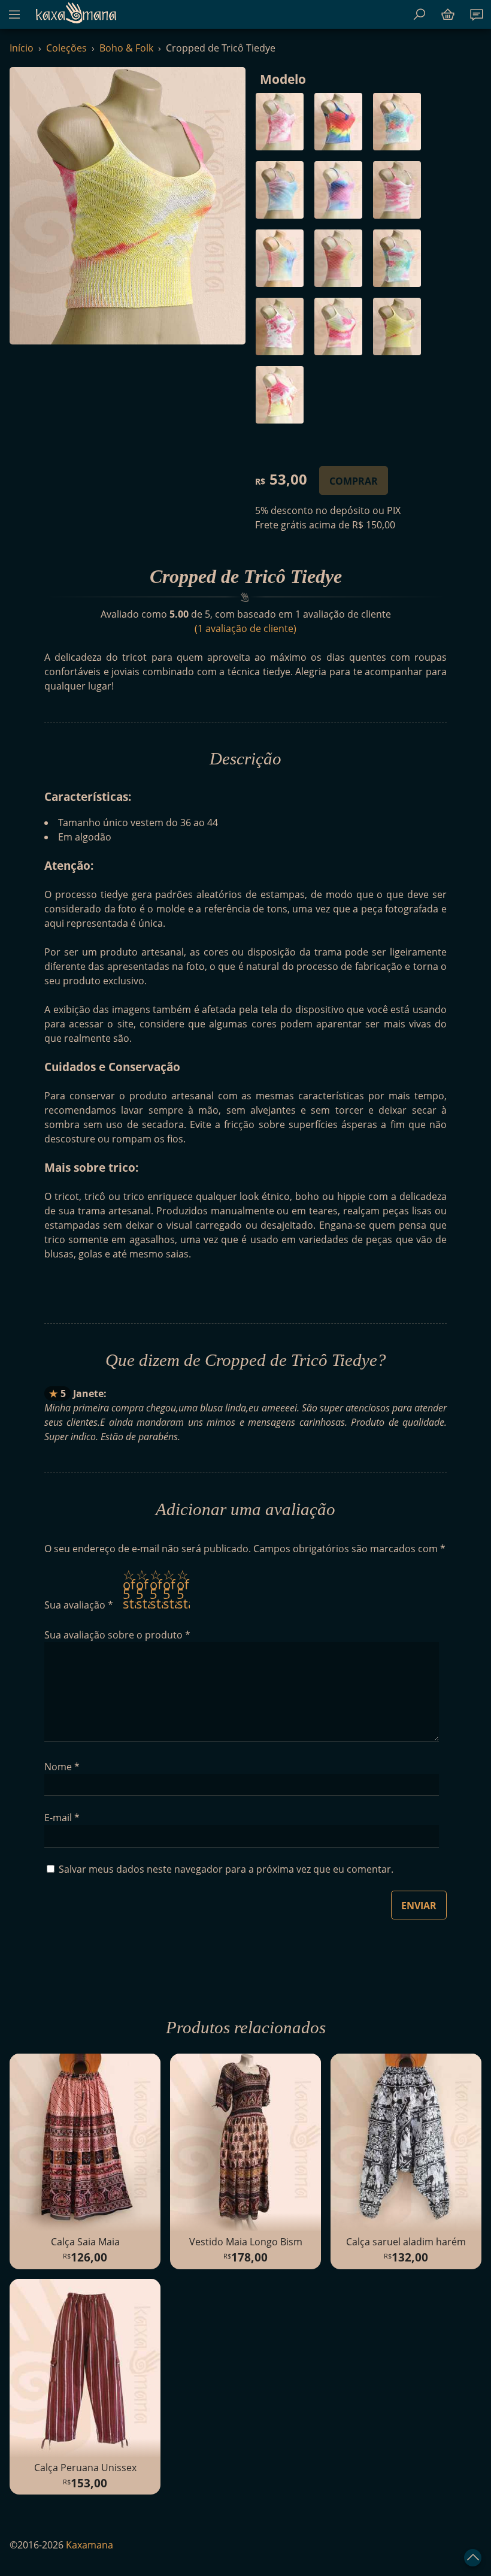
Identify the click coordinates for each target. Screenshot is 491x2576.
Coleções (66, 48)
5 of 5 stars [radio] (183, 1589)
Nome (62, 1767)
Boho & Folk (126, 48)
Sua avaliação (79, 1605)
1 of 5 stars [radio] (129, 1589)
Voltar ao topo (473, 2558)
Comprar (354, 481)
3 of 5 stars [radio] (156, 1589)
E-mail (62, 1818)
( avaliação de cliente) (245, 628)
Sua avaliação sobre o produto (117, 1635)
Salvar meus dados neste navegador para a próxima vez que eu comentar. (226, 1869)
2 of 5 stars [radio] (143, 1589)
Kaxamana (76, 13)
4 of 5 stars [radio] (169, 1589)
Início (22, 48)
